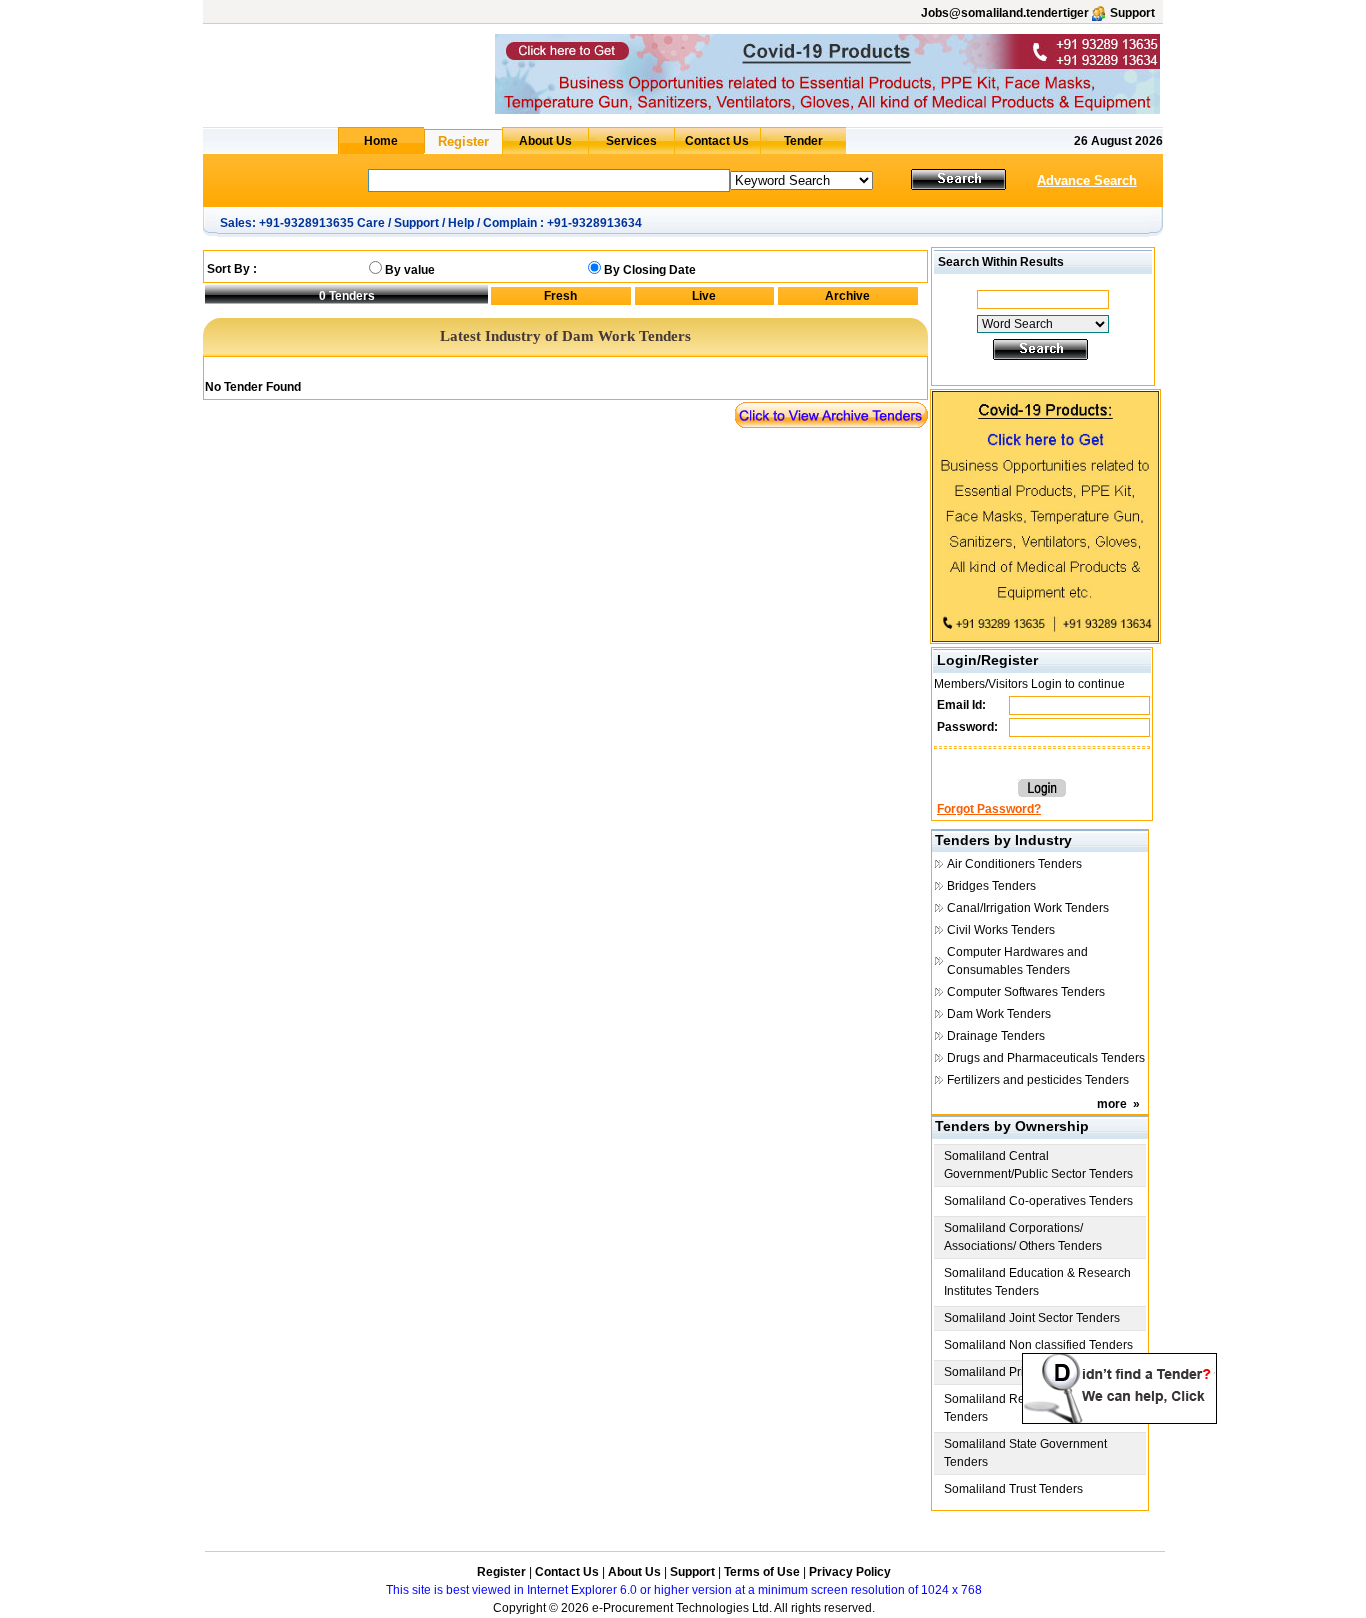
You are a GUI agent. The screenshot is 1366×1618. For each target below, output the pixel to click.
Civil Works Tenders (1001, 930)
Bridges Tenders (991, 886)
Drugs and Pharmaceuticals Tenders (1046, 1058)
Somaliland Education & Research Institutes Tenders (1037, 1282)
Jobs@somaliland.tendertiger (1005, 13)
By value (410, 270)
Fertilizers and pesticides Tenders (1038, 1080)
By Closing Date (650, 270)
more (1112, 1104)
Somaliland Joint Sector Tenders (1032, 1318)
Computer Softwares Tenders (1026, 992)
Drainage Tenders (996, 1036)
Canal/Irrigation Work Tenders (1028, 908)
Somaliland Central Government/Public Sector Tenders (1038, 1165)
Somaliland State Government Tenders (1025, 1453)
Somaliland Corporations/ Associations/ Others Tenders (1023, 1237)
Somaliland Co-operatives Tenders (1038, 1201)
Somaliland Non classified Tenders (1038, 1345)
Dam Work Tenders (999, 1014)
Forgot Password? (989, 809)
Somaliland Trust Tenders (1013, 1489)
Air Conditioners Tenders (1014, 864)
